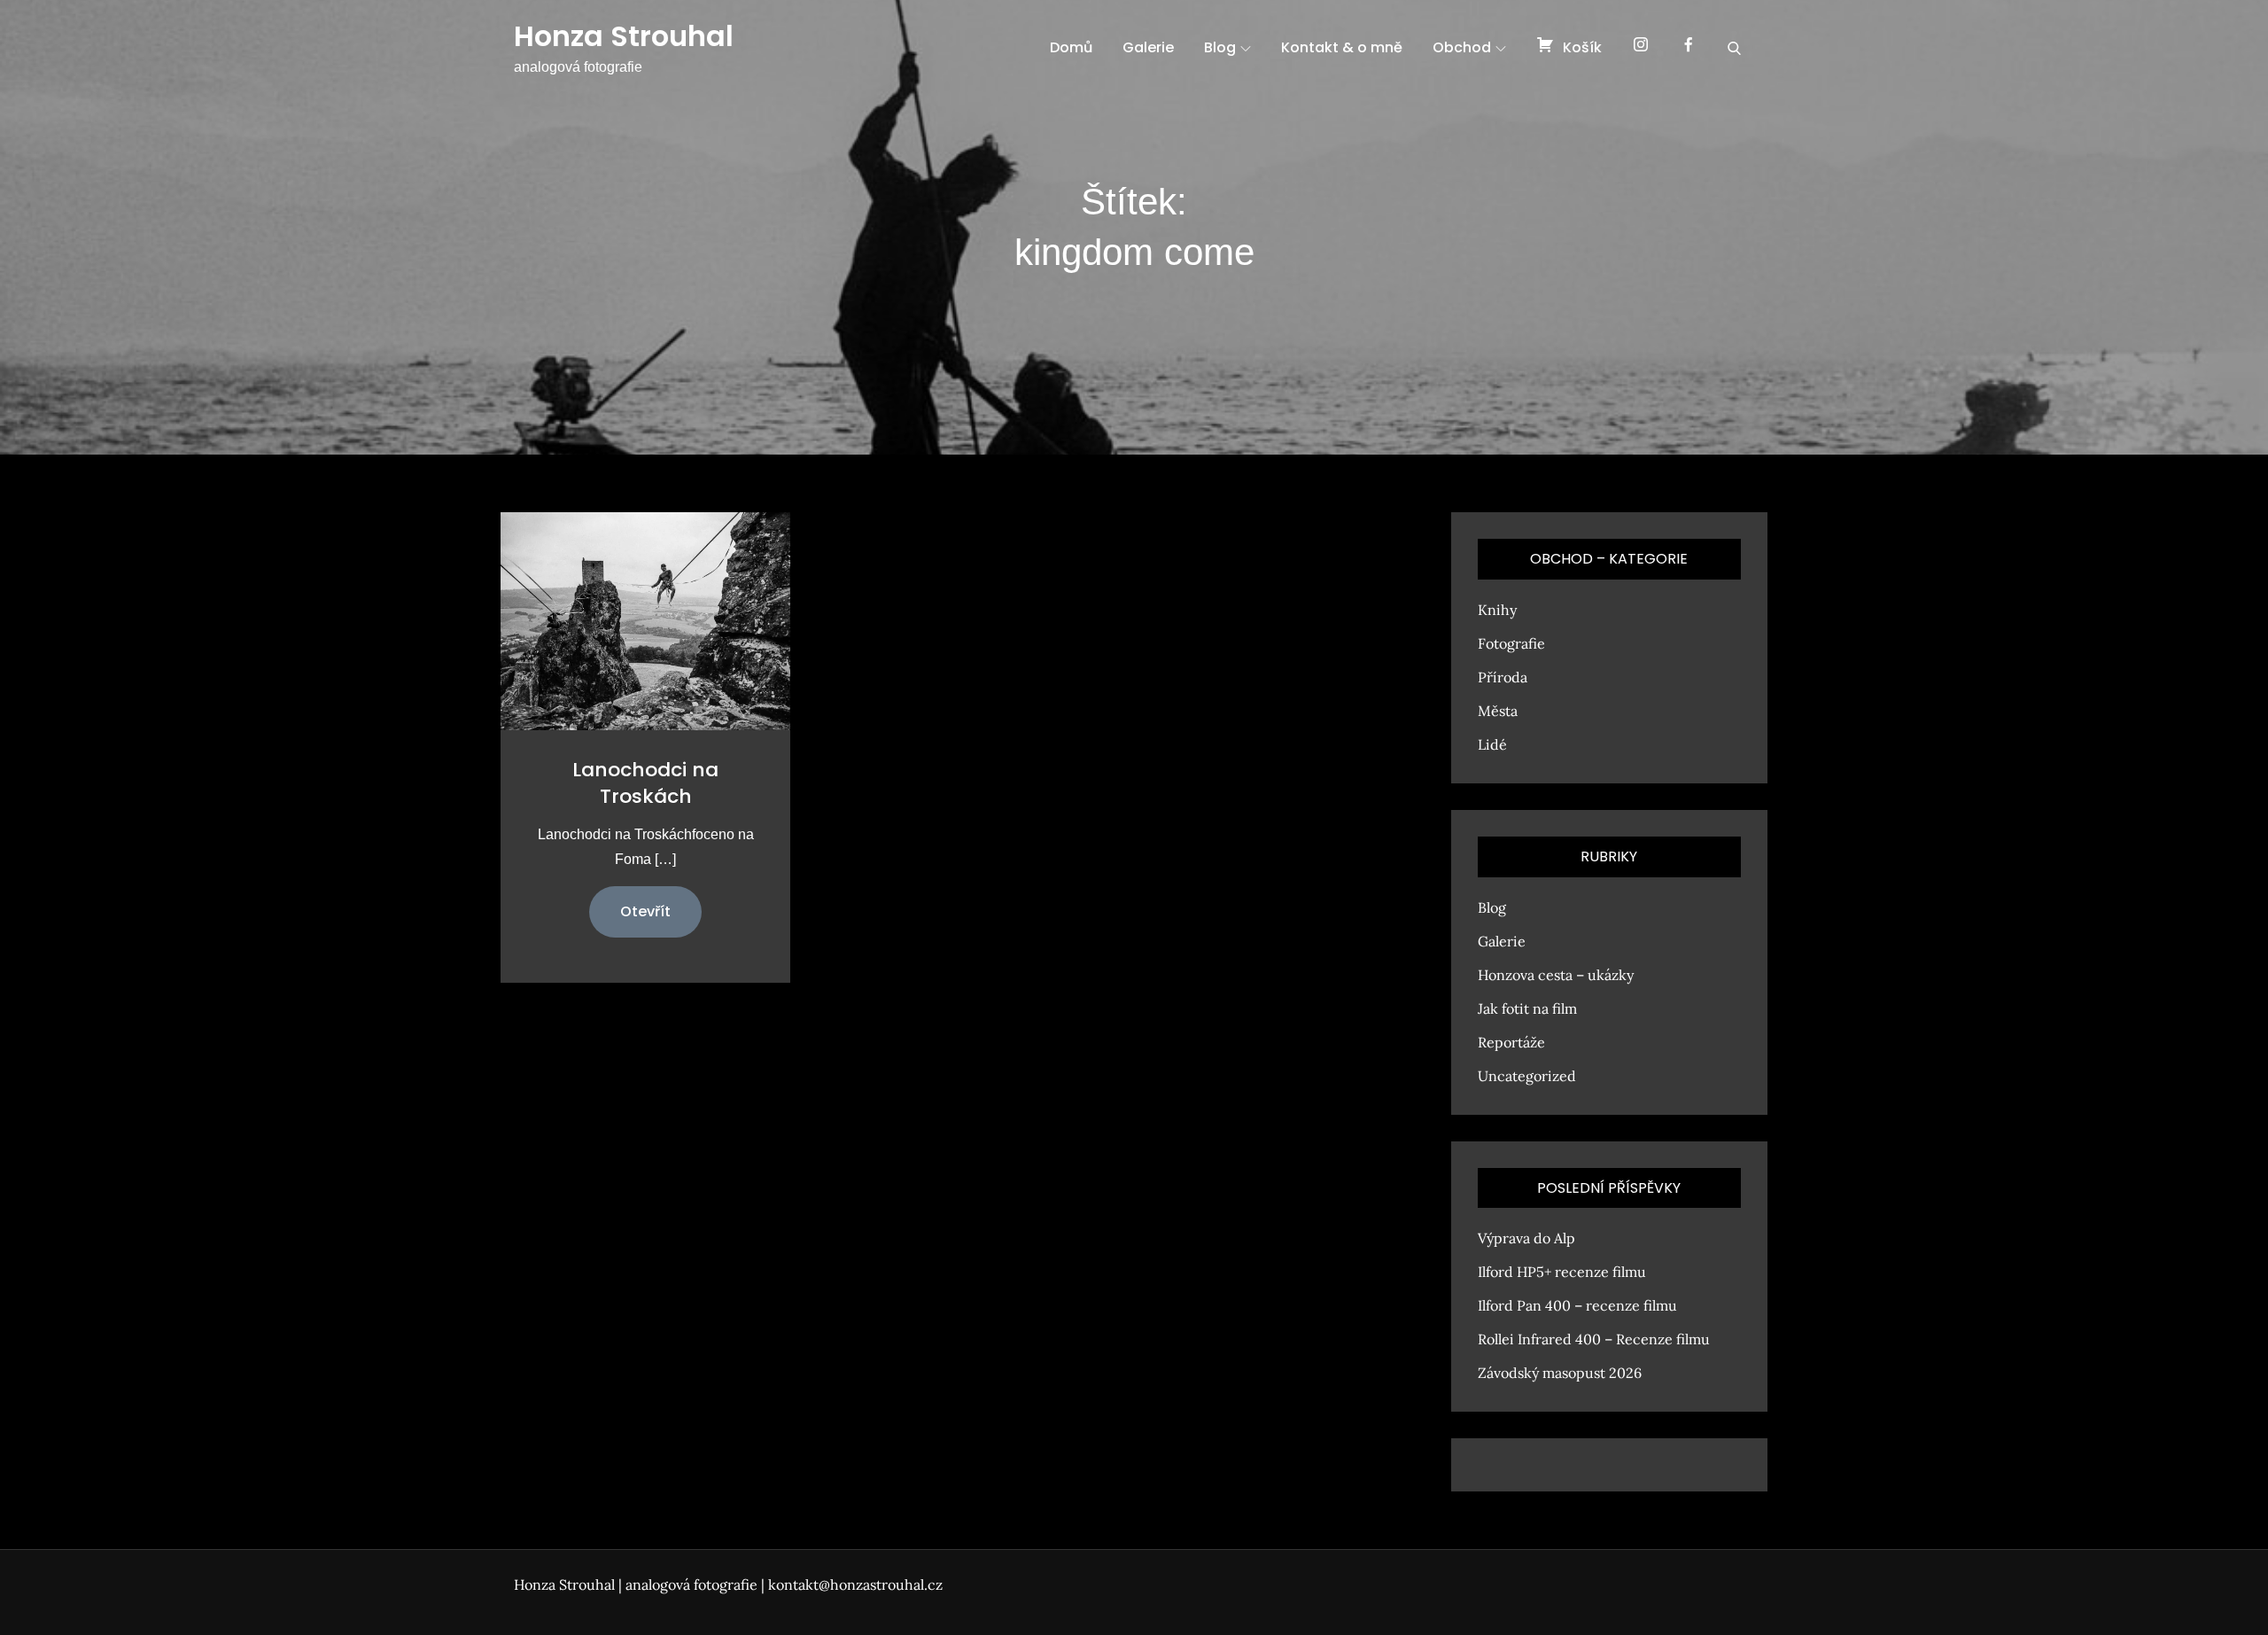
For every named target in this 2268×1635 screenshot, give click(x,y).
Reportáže (1511, 1042)
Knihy (1497, 610)
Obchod (1462, 47)
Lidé (1492, 744)
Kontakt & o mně (1342, 47)
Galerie (1148, 47)
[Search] (1734, 48)
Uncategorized (1527, 1076)
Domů (1071, 47)
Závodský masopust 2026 (1560, 1373)
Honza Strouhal (624, 36)
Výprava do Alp (1526, 1238)
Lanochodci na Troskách (645, 783)
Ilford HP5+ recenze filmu (1562, 1272)
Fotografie (1511, 643)
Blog (1220, 47)
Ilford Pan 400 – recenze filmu (1577, 1305)
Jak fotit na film (1527, 1008)
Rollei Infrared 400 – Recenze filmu (1594, 1339)
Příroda (1503, 677)
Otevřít (645, 911)
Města (1498, 711)
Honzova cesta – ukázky (1556, 975)
